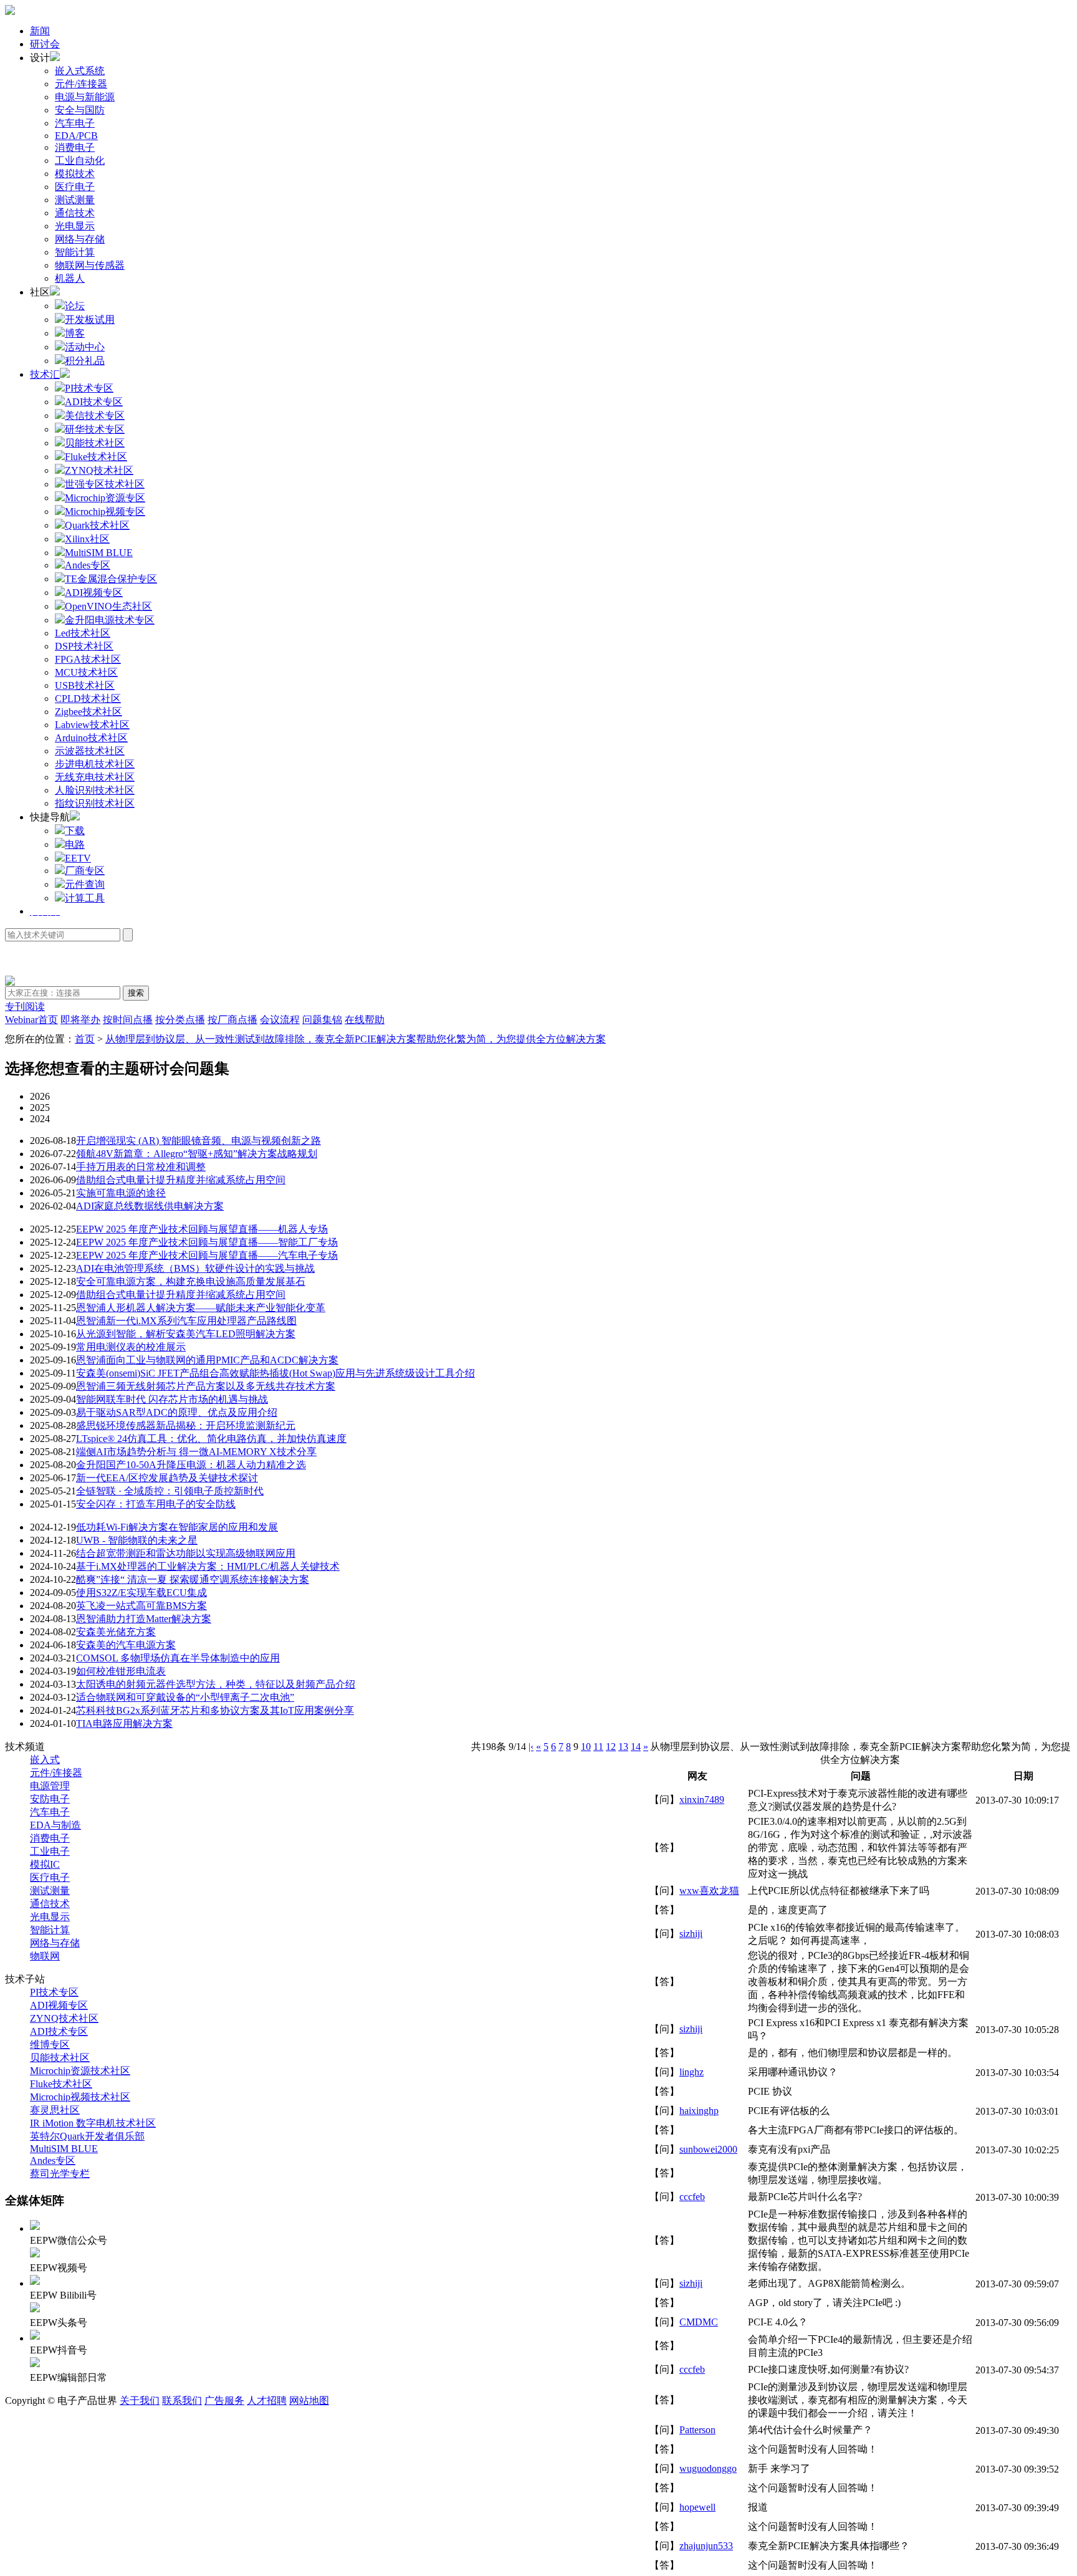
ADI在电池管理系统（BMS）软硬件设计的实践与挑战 (195, 1268)
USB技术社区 (85, 685)
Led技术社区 (83, 633)
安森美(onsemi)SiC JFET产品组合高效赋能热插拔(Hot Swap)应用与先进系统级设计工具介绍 (275, 1373)
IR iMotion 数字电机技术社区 (93, 2123)
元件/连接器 (81, 84)
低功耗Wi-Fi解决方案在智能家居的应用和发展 (177, 1527)
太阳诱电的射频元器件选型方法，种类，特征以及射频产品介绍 (216, 1684)
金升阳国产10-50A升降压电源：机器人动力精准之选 (191, 1465)
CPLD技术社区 (88, 699)
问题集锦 (322, 1020)
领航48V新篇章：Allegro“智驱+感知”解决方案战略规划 (197, 1154)
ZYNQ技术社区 (64, 2018)
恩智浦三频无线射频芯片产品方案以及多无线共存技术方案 (206, 1386)
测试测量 (75, 200)
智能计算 (75, 252)
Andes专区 (53, 2160)
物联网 (45, 1956)
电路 (75, 844)
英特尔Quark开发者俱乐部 (87, 2136)
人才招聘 (267, 2401)
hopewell (697, 2507)
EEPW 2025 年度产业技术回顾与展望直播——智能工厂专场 (207, 1242)
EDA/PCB (76, 136)
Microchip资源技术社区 (80, 2071)
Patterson (697, 2430)
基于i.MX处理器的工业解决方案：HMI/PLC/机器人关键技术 (208, 1566)
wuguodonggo (708, 2468)
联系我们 (182, 2401)
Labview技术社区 (92, 725)
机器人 (70, 278)
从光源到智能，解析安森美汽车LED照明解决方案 (186, 1334)
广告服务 (224, 2401)
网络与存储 (80, 239)
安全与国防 (80, 110)
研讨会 (45, 44)
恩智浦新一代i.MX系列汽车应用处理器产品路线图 (186, 1321)
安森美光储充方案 (116, 1632)
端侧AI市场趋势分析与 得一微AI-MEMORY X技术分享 (196, 1452)
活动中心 (85, 347)
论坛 (75, 306)
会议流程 (280, 1020)
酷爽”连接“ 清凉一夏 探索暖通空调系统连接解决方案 (193, 1579)
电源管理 (50, 1786)
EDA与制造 (55, 1825)
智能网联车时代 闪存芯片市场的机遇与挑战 (172, 1399)
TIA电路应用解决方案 (124, 1723)
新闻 (40, 31)
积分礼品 (85, 361)
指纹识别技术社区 (95, 803)
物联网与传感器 (90, 265)
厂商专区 (85, 871)
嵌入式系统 (80, 71)
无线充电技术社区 (95, 777)
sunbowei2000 (708, 2149)
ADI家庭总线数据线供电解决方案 (150, 1206)
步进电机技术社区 (95, 764)
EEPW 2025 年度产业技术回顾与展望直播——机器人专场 (202, 1229)
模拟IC (45, 1864)
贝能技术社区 (60, 2058)
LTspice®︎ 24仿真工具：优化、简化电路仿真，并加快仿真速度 (211, 1439)
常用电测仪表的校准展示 (131, 1347)
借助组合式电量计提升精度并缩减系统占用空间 (181, 1180)
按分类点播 (180, 1020)
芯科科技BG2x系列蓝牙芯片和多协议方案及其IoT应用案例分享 (215, 1710)
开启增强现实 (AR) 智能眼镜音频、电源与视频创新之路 (199, 1141)
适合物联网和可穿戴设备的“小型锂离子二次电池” (185, 1697)
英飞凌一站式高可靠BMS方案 (141, 1606)
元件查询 (85, 884)
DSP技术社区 (84, 646)
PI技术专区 (54, 1992)
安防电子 (50, 1799)
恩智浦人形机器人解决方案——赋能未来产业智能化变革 (201, 1308)
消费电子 (75, 147)
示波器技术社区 (90, 751)
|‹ (531, 1747)
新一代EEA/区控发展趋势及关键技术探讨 (167, 1478)
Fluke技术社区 (61, 2084)
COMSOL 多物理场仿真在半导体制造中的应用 (178, 1658)
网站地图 (309, 2401)
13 (623, 1747)
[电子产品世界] (10, 12)
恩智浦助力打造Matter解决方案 (144, 1619)
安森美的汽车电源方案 (126, 1645)
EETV (78, 858)
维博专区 (50, 2045)
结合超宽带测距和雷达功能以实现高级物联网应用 (186, 1553)
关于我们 (140, 2401)
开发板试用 (90, 320)
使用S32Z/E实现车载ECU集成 (141, 1593)
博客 (75, 333)
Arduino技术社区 (91, 738)
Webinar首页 (31, 1020)
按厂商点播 (232, 1020)
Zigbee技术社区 (89, 712)
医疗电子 (75, 187)
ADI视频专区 (59, 2005)
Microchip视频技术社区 (80, 2097)
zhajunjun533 (706, 2546)
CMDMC (699, 2322)
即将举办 (80, 1020)
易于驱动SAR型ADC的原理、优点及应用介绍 (177, 1412)
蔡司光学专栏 (60, 2174)
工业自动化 (80, 161)
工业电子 (50, 1851)
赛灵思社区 (55, 2110)
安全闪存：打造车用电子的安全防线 (156, 1504)
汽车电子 (75, 123)
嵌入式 (45, 1760)
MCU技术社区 (86, 672)
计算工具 (85, 898)
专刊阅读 (25, 1007)
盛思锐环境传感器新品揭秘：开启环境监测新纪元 (186, 1425)
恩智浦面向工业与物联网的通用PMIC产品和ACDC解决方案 (207, 1360)
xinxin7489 (702, 1800)
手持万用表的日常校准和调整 (141, 1167)
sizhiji (691, 1934)
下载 (75, 831)
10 (586, 1747)
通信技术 (75, 213)
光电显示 (75, 226)
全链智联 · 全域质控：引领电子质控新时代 (170, 1491)
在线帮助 (365, 1020)
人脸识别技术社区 (95, 790)
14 (636, 1747)
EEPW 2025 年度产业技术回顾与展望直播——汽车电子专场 (207, 1255)
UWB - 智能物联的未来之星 (137, 1540)
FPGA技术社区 (88, 659)
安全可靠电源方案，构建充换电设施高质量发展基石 (191, 1281)
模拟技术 (75, 174)
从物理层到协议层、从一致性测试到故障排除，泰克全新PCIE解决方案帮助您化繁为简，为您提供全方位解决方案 (356, 1039)
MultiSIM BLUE (64, 2149)
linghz (692, 2072)
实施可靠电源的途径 (121, 1193)
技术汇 (45, 374)
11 (598, 1747)
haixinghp (699, 2111)
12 (611, 1747)
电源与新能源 (85, 97)
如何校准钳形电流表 (121, 1671)
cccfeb (692, 2197)
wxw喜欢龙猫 (709, 1891)
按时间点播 (128, 1020)
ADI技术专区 (59, 2031)
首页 (85, 1039)
